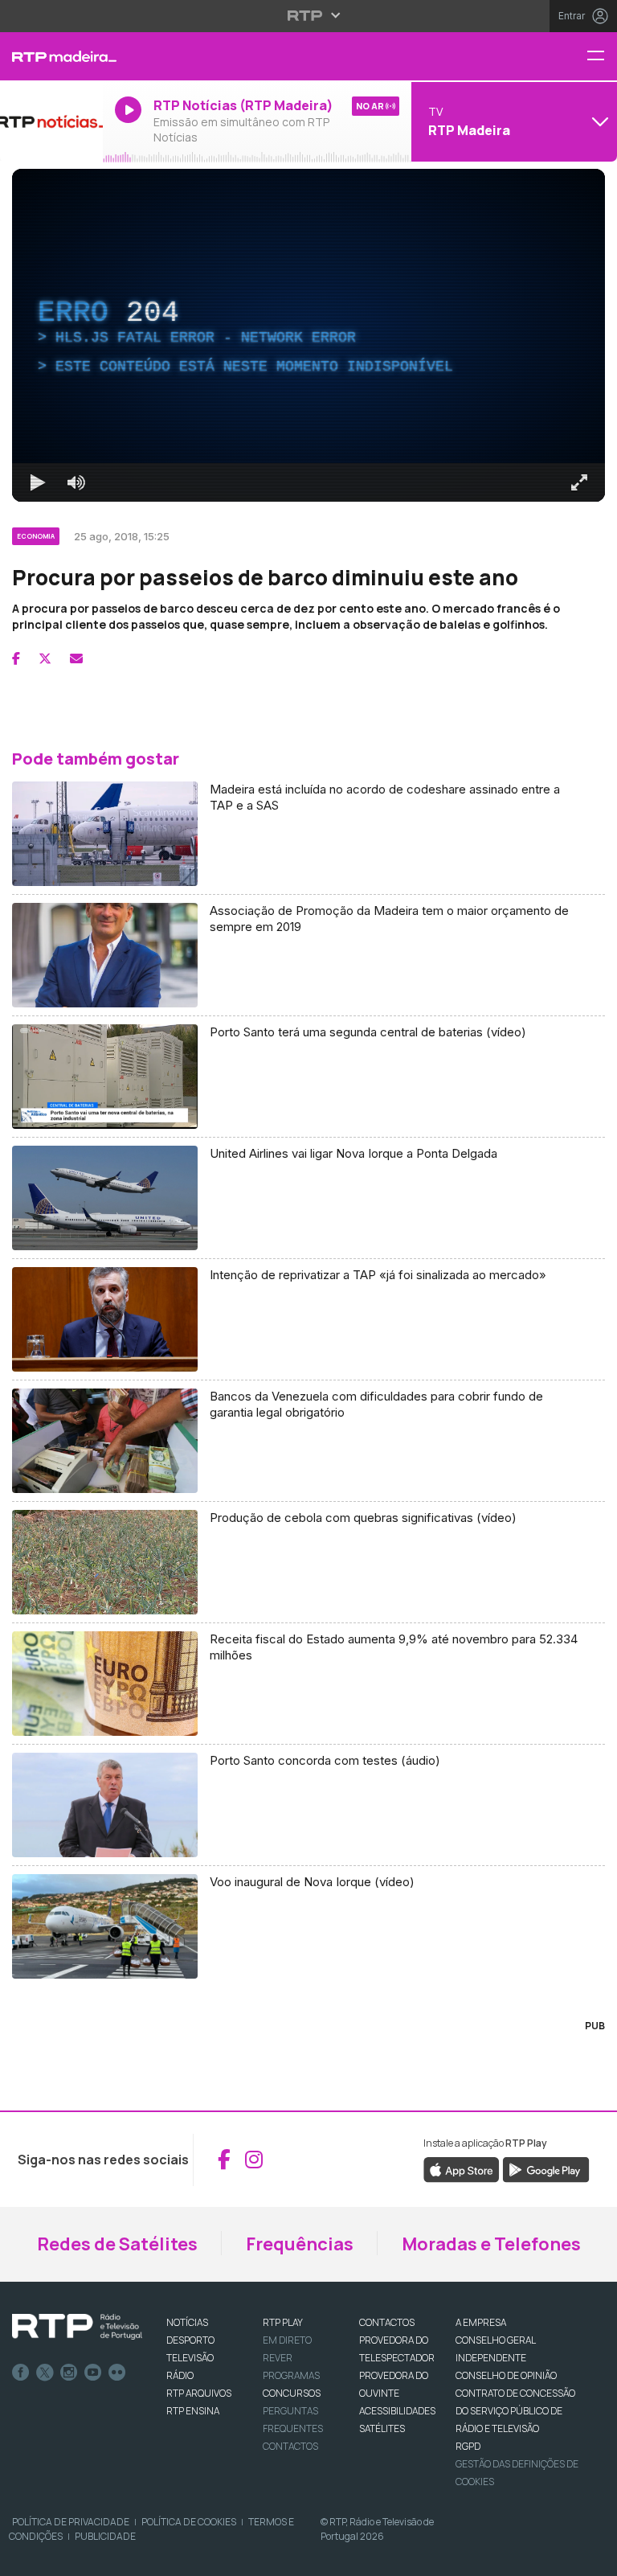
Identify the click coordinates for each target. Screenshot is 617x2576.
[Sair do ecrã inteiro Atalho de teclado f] (591, 2557)
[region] (308, 1288)
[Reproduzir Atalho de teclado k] (26, 2557)
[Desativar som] (64, 2557)
